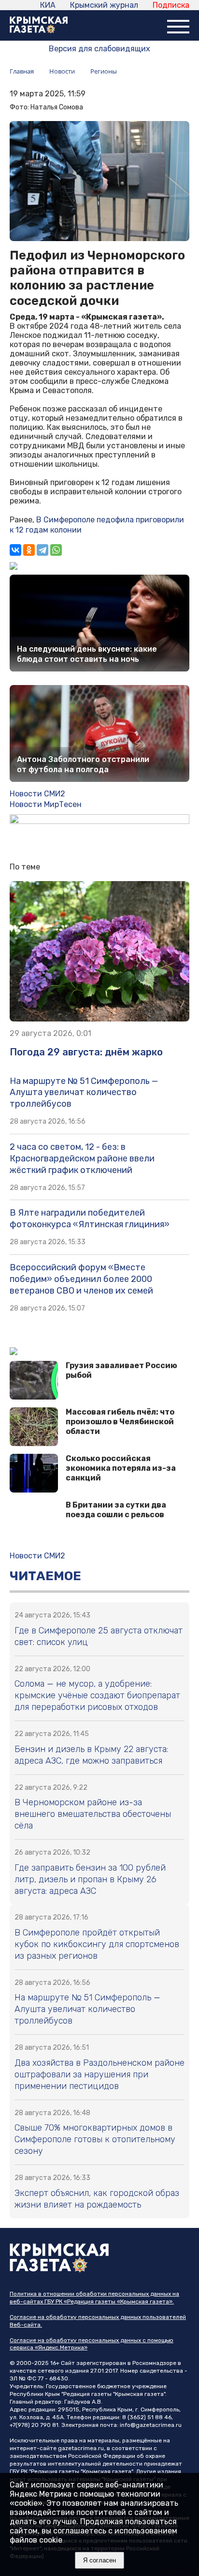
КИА (48, 5)
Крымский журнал (104, 5)
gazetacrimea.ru (81, 2448)
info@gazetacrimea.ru (151, 2425)
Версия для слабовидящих (99, 49)
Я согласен (99, 2560)
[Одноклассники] (29, 550)
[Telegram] (43, 550)
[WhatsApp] (56, 550)
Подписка (171, 5)
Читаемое (45, 1576)
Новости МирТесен (46, 804)
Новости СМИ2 (37, 794)
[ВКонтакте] (15, 550)
